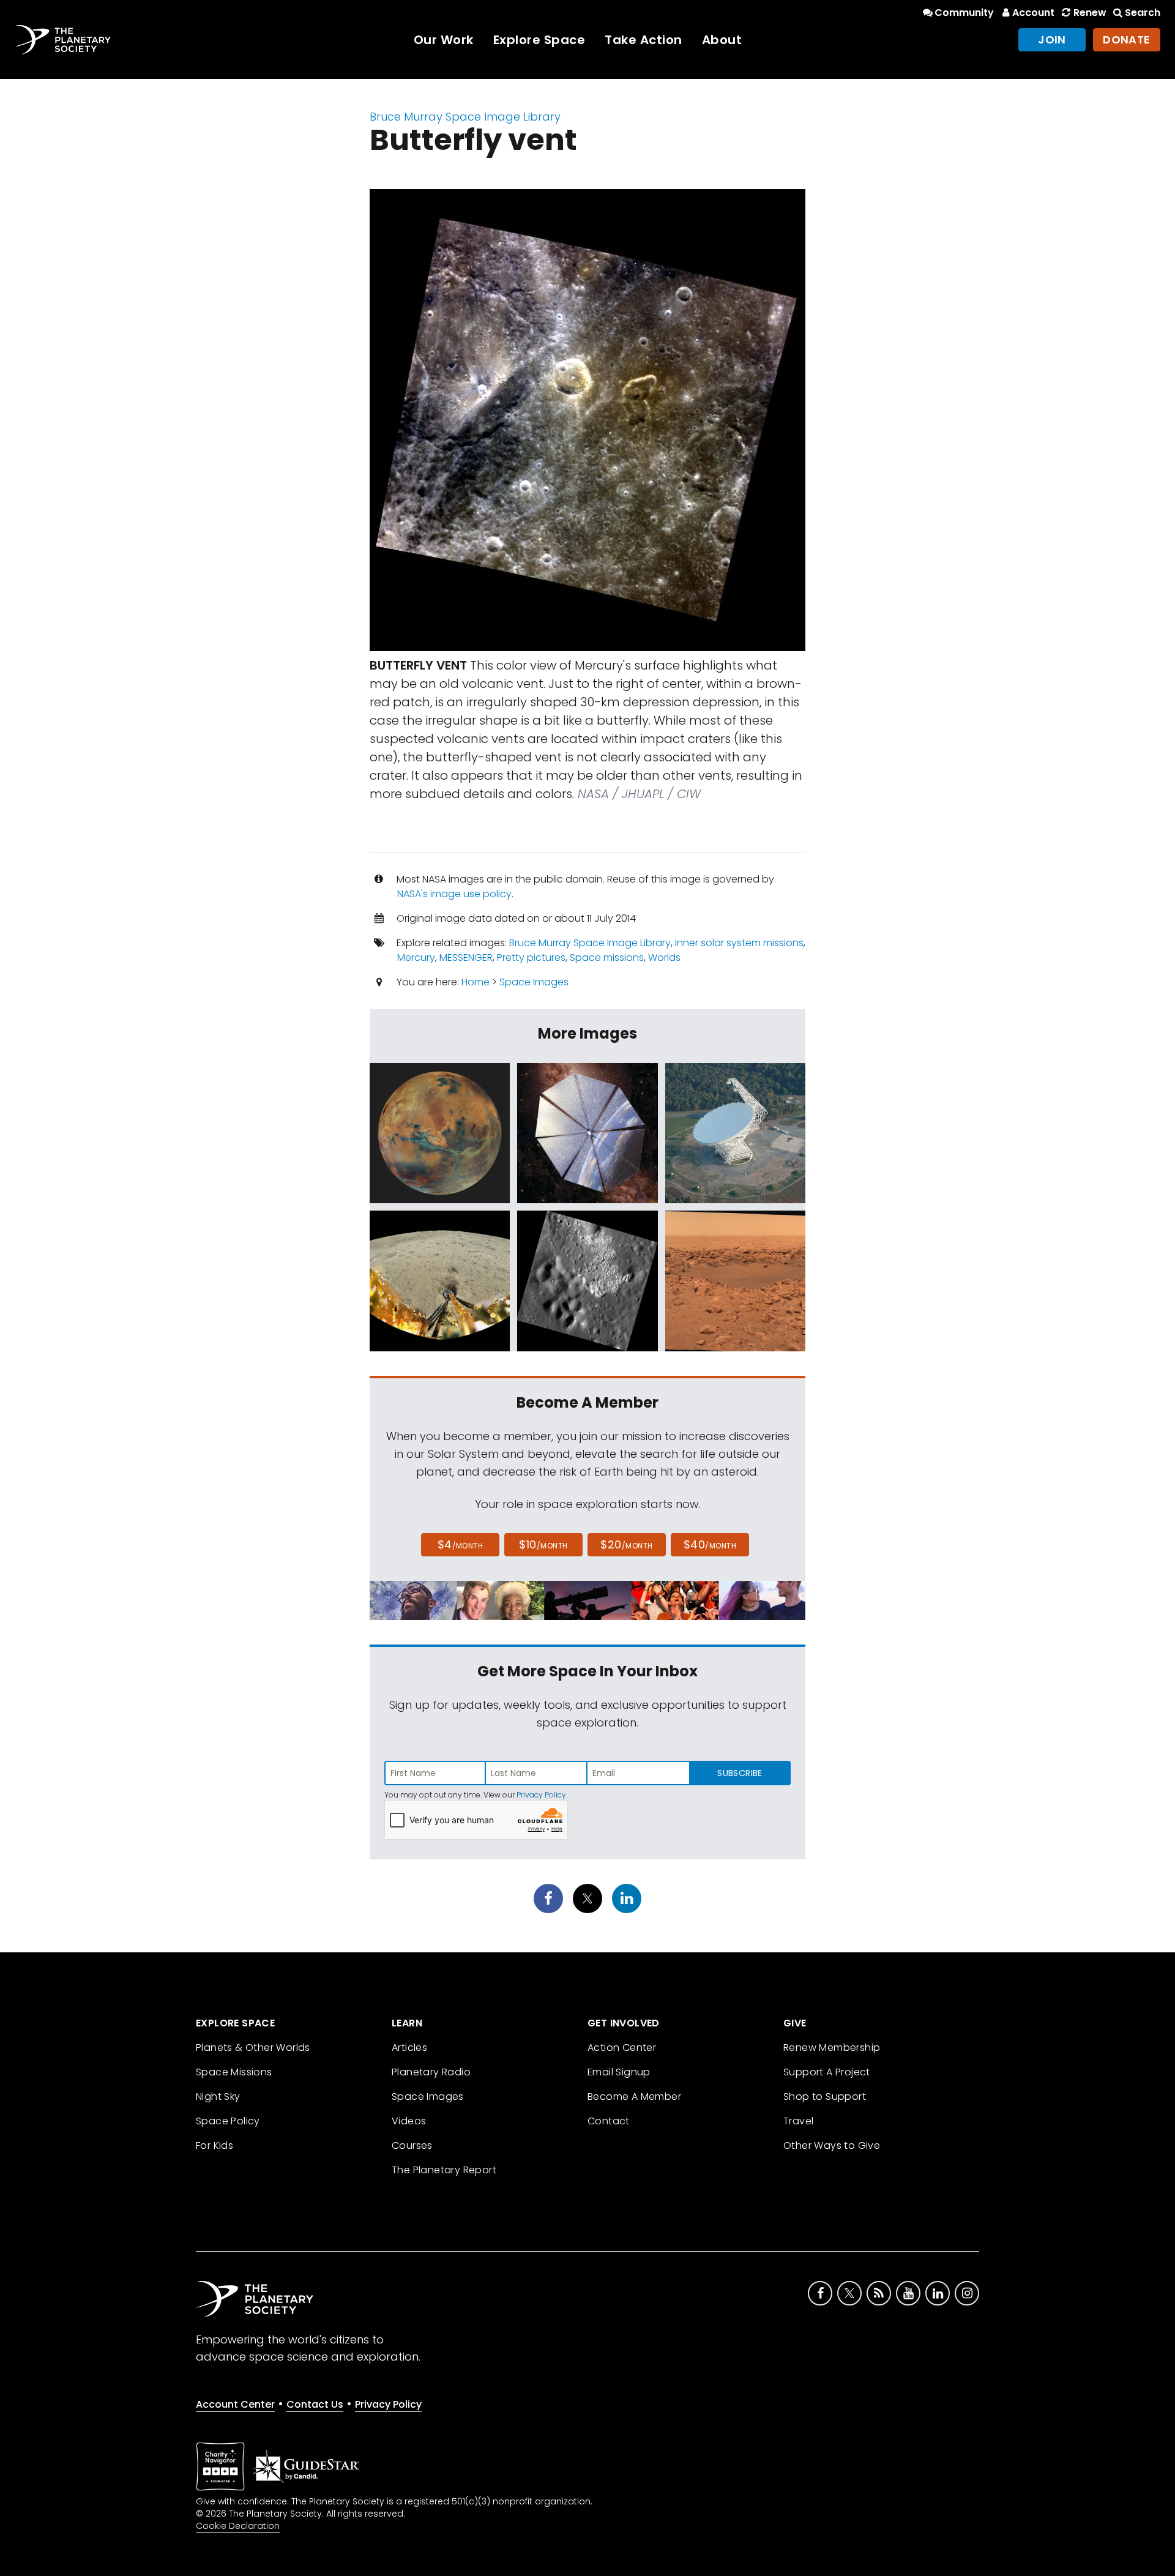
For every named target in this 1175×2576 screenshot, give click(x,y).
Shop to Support (825, 2096)
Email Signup (619, 2072)
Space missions (607, 958)
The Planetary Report (444, 2170)
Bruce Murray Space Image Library (465, 117)
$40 (710, 1544)
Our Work (444, 40)
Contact (609, 2121)
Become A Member (634, 2096)
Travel (798, 2121)
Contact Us (315, 2404)
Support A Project (827, 2072)
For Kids (214, 2145)
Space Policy (228, 2121)
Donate (1127, 39)
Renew (1090, 13)
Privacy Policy (541, 1795)
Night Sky (218, 2096)
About (722, 40)
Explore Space (539, 40)
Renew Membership (832, 2048)
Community (964, 13)
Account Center (235, 2404)
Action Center (622, 2048)
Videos (409, 2121)
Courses (412, 2145)
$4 (461, 1544)
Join (1052, 39)
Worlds (664, 958)
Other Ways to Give (832, 2145)
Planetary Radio (431, 2072)
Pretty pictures (531, 958)
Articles (409, 2048)
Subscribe (740, 1773)
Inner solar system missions (739, 943)
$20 (626, 1544)
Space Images (534, 982)
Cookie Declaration (238, 2526)
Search (1143, 13)
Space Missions (234, 2072)
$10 (543, 1544)
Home (476, 982)
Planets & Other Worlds (253, 2048)
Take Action (643, 40)
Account (1033, 13)
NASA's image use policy (454, 894)
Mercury (416, 958)
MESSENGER (466, 958)
